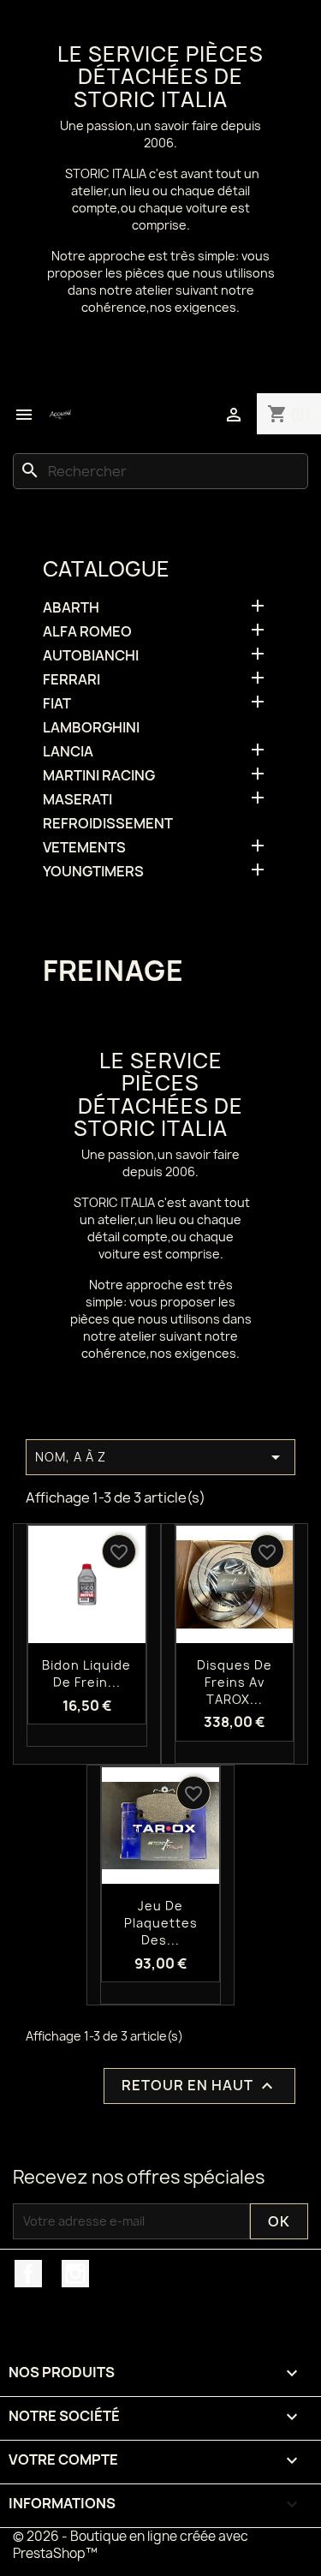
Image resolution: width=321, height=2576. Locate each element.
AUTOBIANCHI (91, 656)
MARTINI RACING (99, 776)
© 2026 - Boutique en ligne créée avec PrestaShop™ (131, 2545)
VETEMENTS (84, 848)
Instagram (75, 2274)
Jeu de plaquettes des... (161, 1923)
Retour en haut (199, 2086)
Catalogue (106, 569)
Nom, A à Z (160, 1457)
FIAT (57, 704)
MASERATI (77, 800)
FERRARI (71, 680)
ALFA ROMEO (87, 632)
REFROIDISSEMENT (108, 824)
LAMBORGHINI (91, 728)
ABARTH (71, 608)
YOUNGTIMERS (93, 872)
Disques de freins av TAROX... (235, 1682)
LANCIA (68, 752)
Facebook (28, 2274)
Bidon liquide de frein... (86, 1674)
